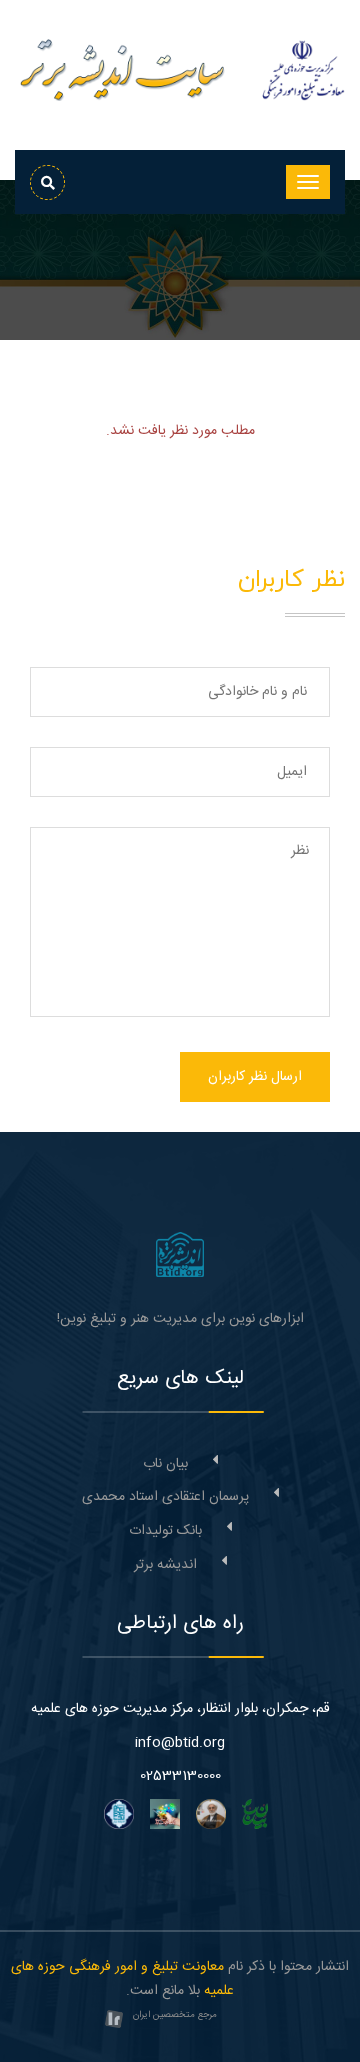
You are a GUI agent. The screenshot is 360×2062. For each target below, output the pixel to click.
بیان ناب (165, 1464)
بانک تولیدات (165, 1531)
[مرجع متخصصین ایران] (114, 2021)
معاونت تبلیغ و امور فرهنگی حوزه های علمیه (122, 1979)
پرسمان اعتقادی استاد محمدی (165, 1497)
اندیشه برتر (165, 1565)
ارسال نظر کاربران (255, 1077)
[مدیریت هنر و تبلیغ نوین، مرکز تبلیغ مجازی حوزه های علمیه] (180, 1255)
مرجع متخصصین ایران (175, 2015)
